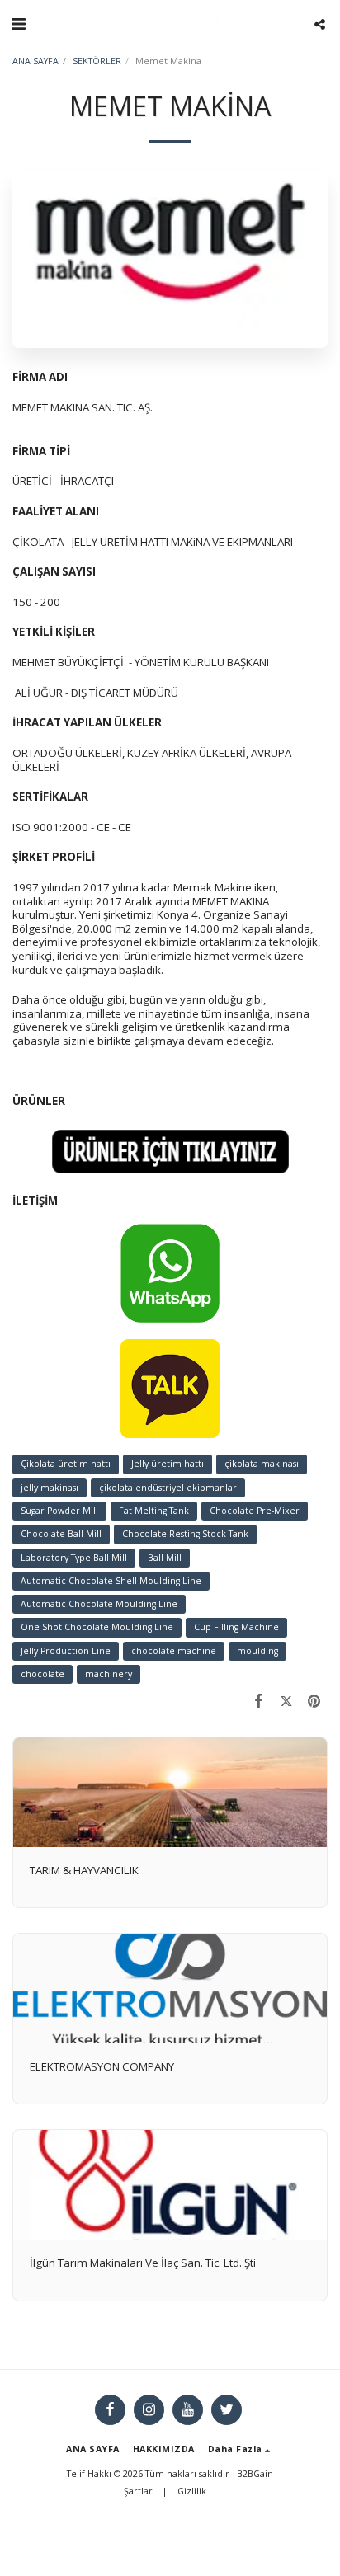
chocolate (42, 1674)
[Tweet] (286, 1701)
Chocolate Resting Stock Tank (185, 1534)
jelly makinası (50, 1488)
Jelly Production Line (66, 1651)
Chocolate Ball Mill (61, 1534)
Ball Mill (165, 1558)
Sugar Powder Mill (59, 1511)
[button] (18, 24)
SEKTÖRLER (97, 61)
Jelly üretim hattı (168, 1464)
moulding (257, 1651)
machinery (109, 1674)
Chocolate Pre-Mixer (255, 1511)
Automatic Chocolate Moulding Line (99, 1604)
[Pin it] (314, 1701)
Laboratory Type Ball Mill (74, 1558)
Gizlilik (192, 2491)
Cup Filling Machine (236, 1627)
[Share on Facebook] (259, 1701)
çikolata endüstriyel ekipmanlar (168, 1488)
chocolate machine (174, 1651)
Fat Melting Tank (154, 1511)
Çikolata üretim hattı (66, 1464)
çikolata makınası (262, 1464)
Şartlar (138, 2491)
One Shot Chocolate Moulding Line (97, 1627)
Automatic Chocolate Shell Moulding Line (111, 1581)
